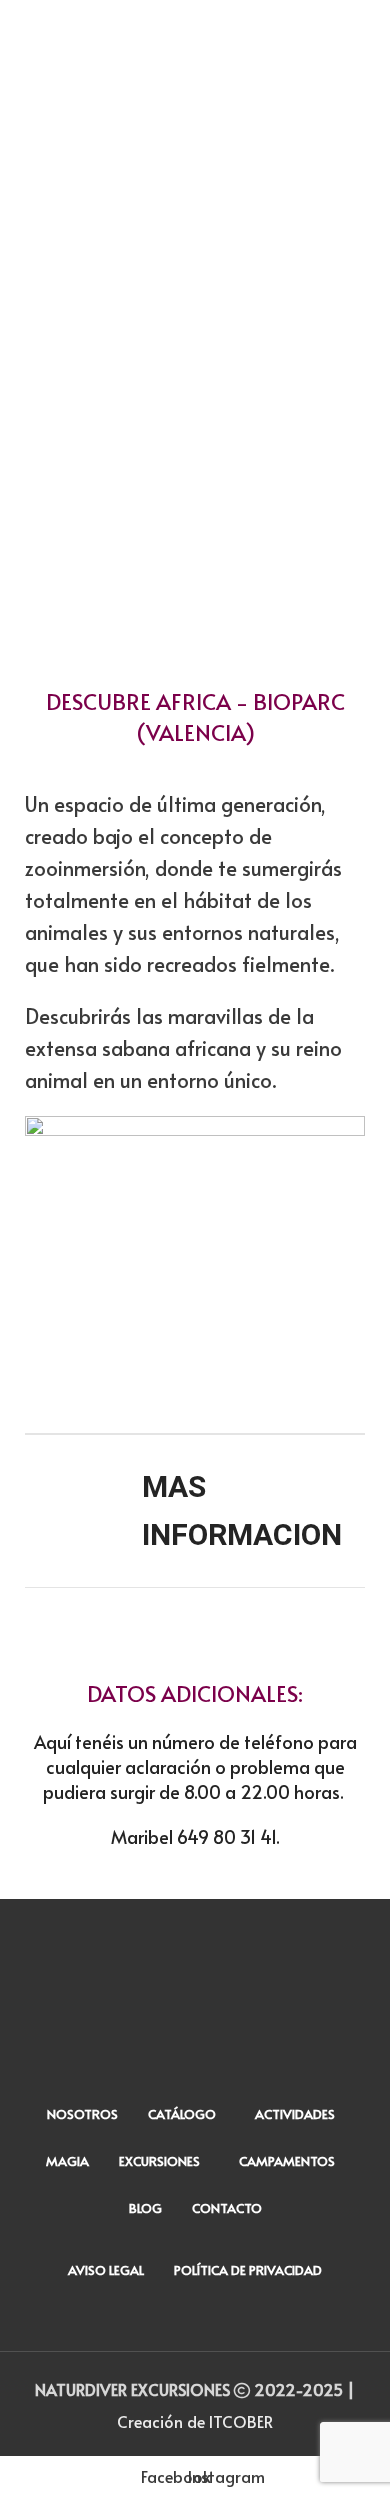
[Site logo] (195, 27)
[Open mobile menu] (23, 30)
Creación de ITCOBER (195, 2421)
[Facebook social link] (177, 2326)
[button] (54, 396)
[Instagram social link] (213, 2326)
